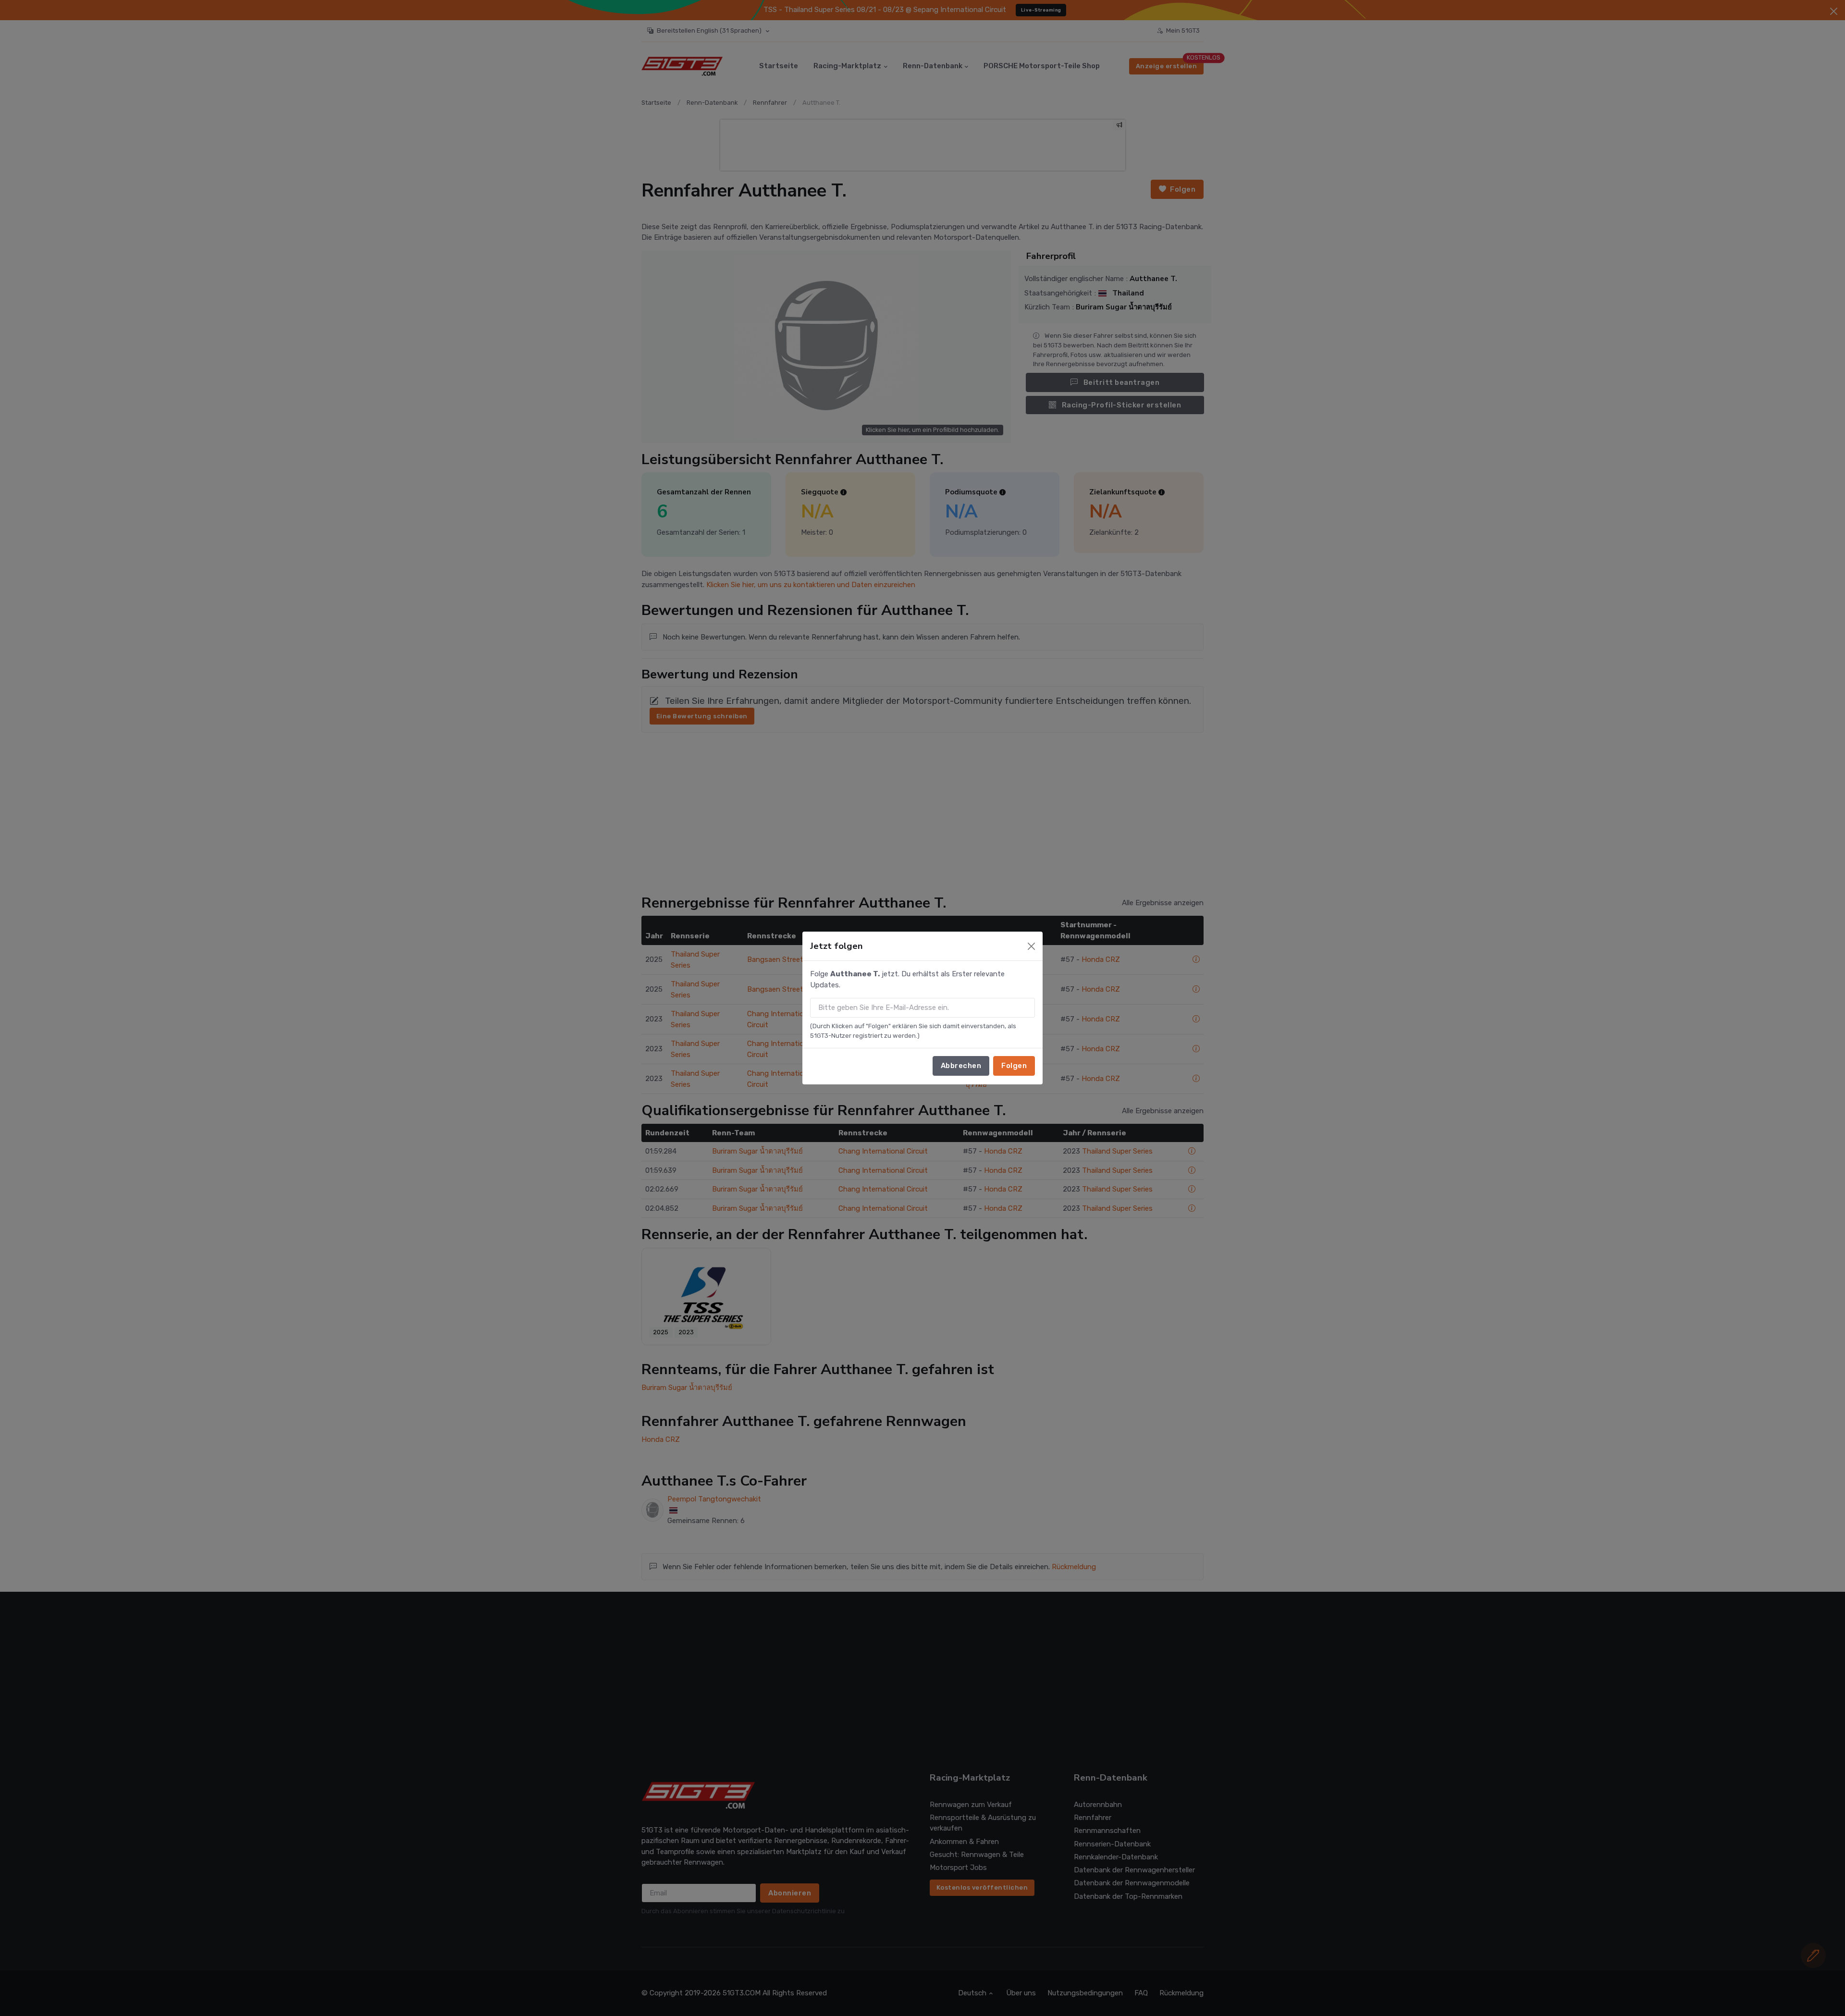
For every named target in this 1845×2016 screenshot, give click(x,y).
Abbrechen (961, 1066)
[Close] (1031, 946)
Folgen (1014, 1066)
